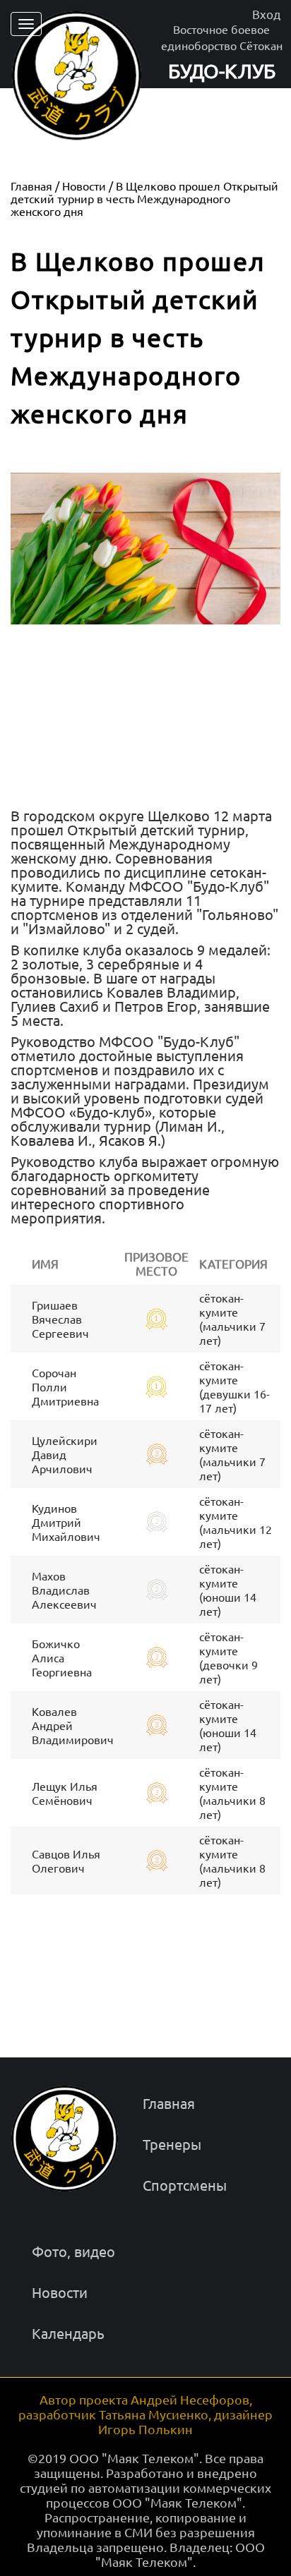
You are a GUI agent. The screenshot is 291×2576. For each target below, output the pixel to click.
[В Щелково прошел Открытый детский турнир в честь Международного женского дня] (145, 623)
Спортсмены (185, 2185)
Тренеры (172, 2144)
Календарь (68, 2333)
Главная (169, 2103)
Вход (266, 14)
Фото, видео (73, 2251)
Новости (60, 2292)
